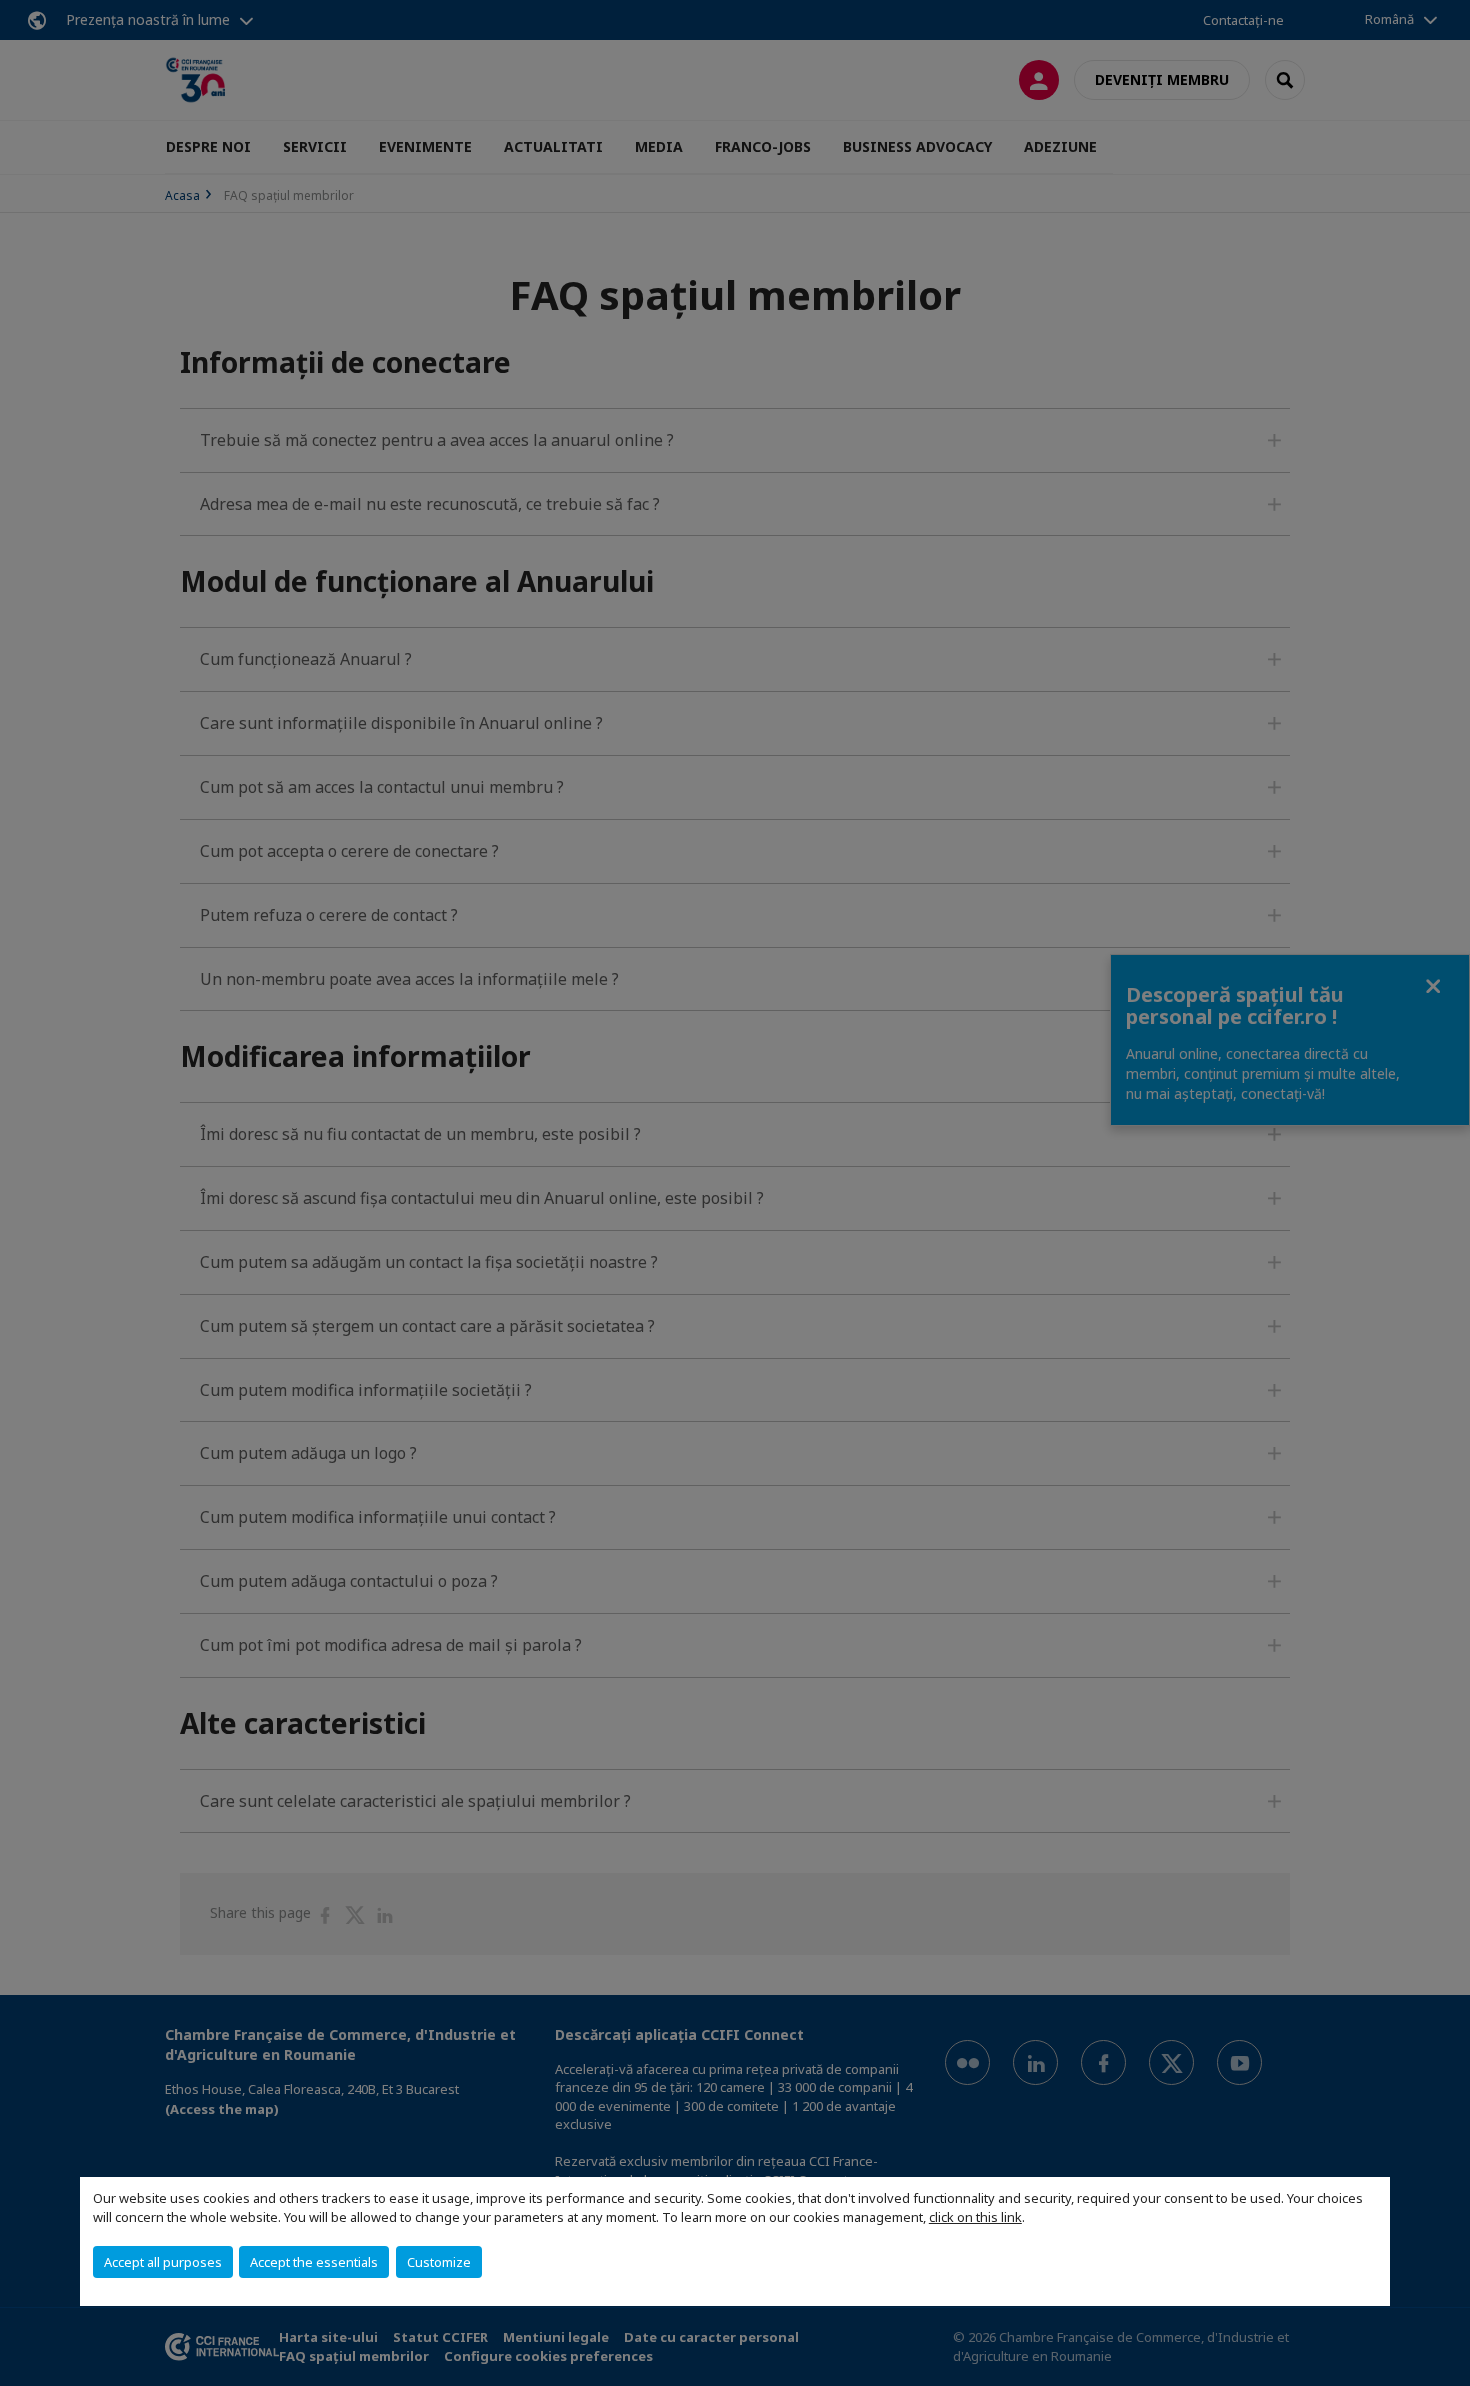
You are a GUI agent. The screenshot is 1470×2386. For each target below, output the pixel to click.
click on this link (975, 2217)
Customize (439, 2262)
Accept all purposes (163, 2262)
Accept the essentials (314, 2262)
